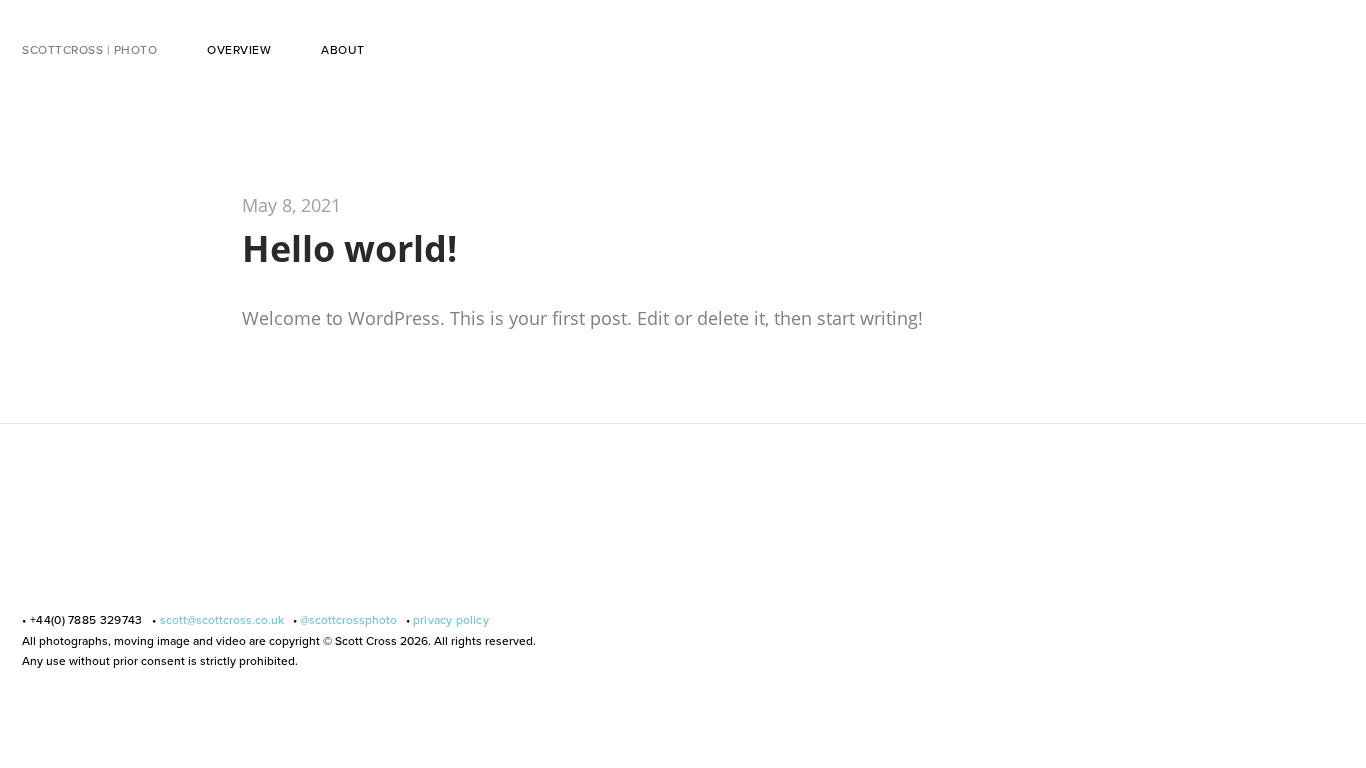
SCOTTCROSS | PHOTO (89, 50)
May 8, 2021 (291, 205)
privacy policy (451, 620)
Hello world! (349, 248)
